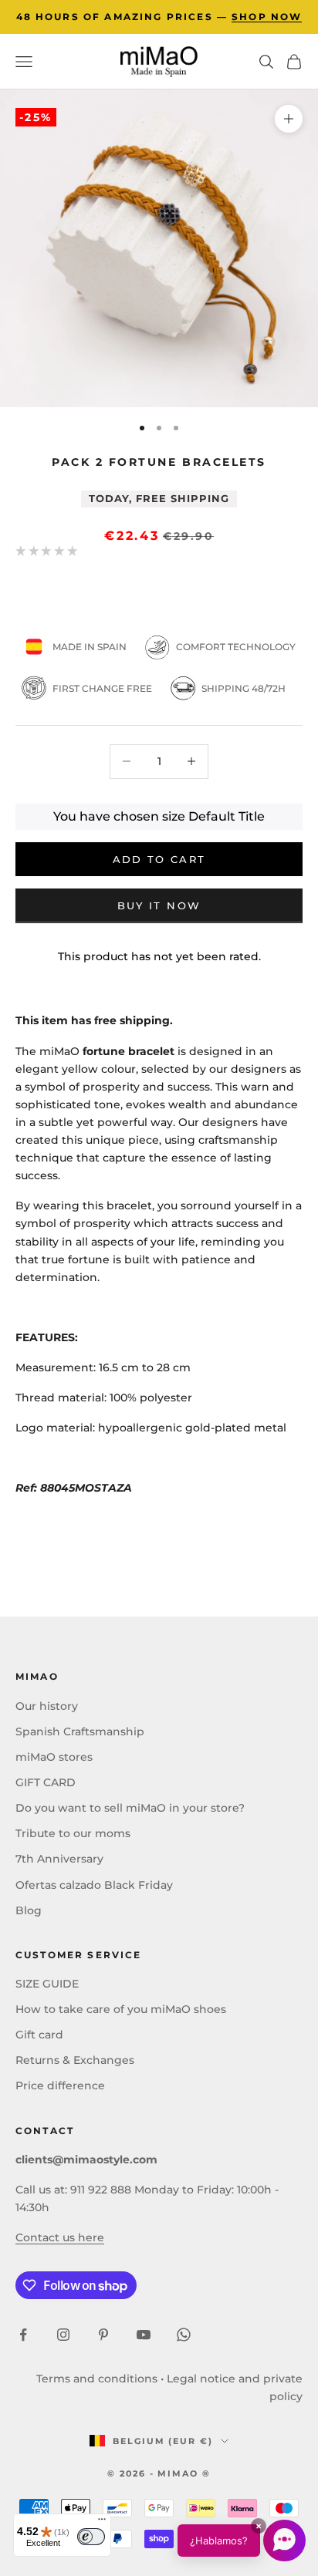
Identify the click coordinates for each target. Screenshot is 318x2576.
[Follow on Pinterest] (103, 2335)
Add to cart (159, 859)
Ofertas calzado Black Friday (94, 1885)
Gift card (39, 2035)
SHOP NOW (267, 17)
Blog (29, 1910)
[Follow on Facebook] (23, 2335)
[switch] (91, 2537)
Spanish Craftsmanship (80, 1731)
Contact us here (60, 2237)
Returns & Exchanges (75, 2060)
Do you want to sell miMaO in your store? (130, 1808)
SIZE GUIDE (47, 1984)
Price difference (60, 2085)
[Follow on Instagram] (63, 2335)
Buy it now (159, 905)
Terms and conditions (97, 2379)
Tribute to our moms (73, 1833)
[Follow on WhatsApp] (184, 2335)
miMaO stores (54, 1757)
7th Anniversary (59, 1859)
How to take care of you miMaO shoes (121, 2009)
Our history (47, 1706)
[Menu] (102, 2523)
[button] (242, 2541)
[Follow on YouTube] (144, 2335)
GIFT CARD (46, 1782)
